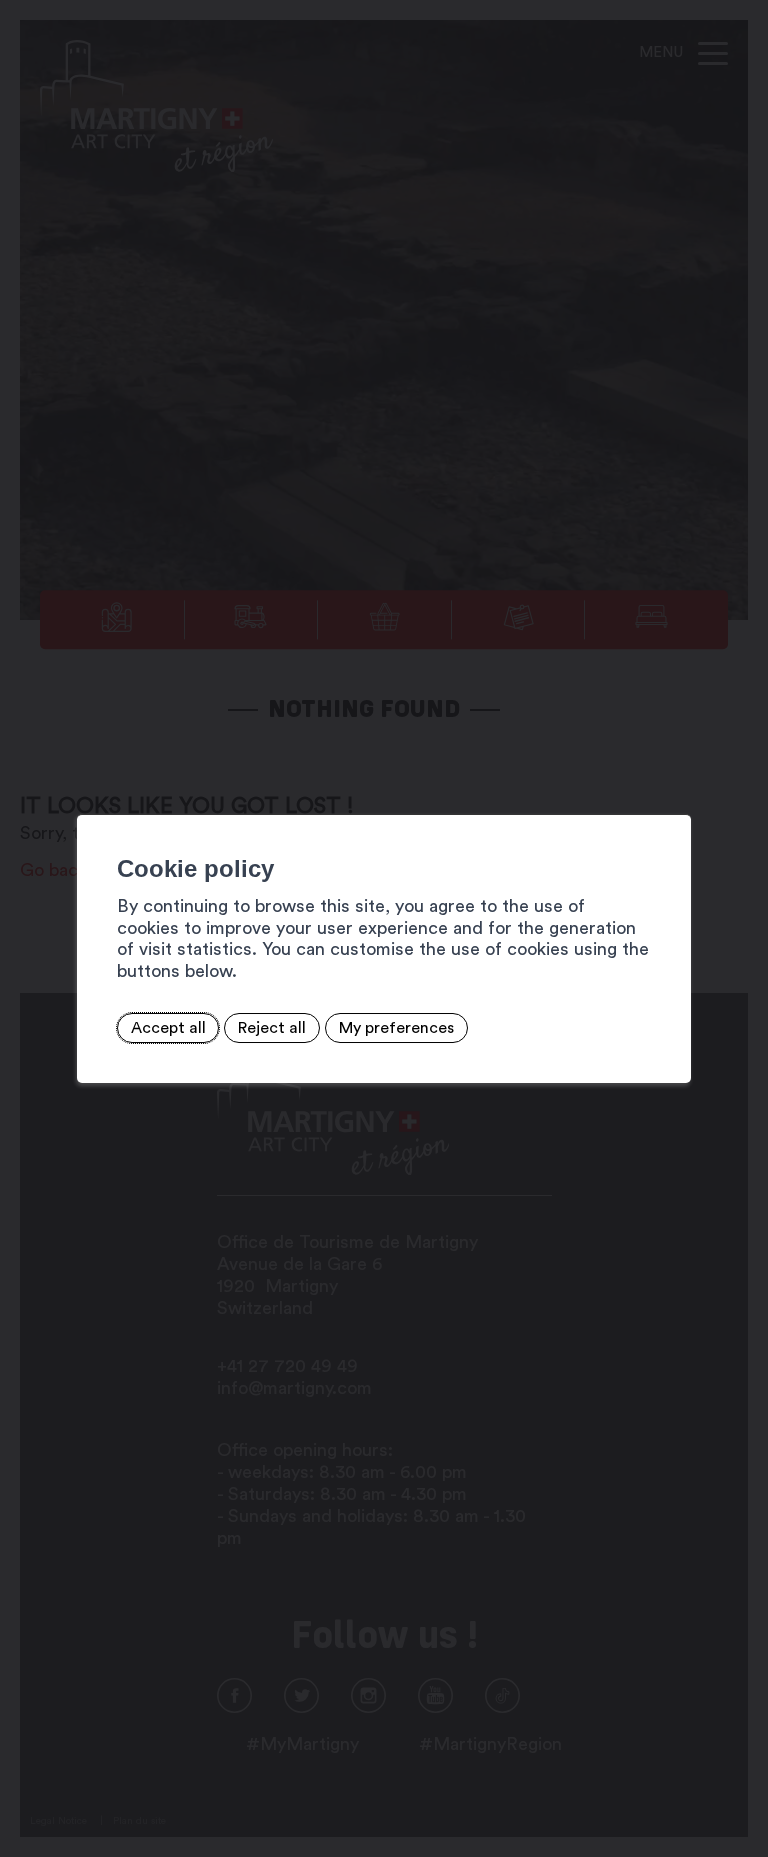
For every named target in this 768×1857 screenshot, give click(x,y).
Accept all (168, 1028)
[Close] (673, 793)
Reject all (272, 1028)
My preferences (396, 1028)
